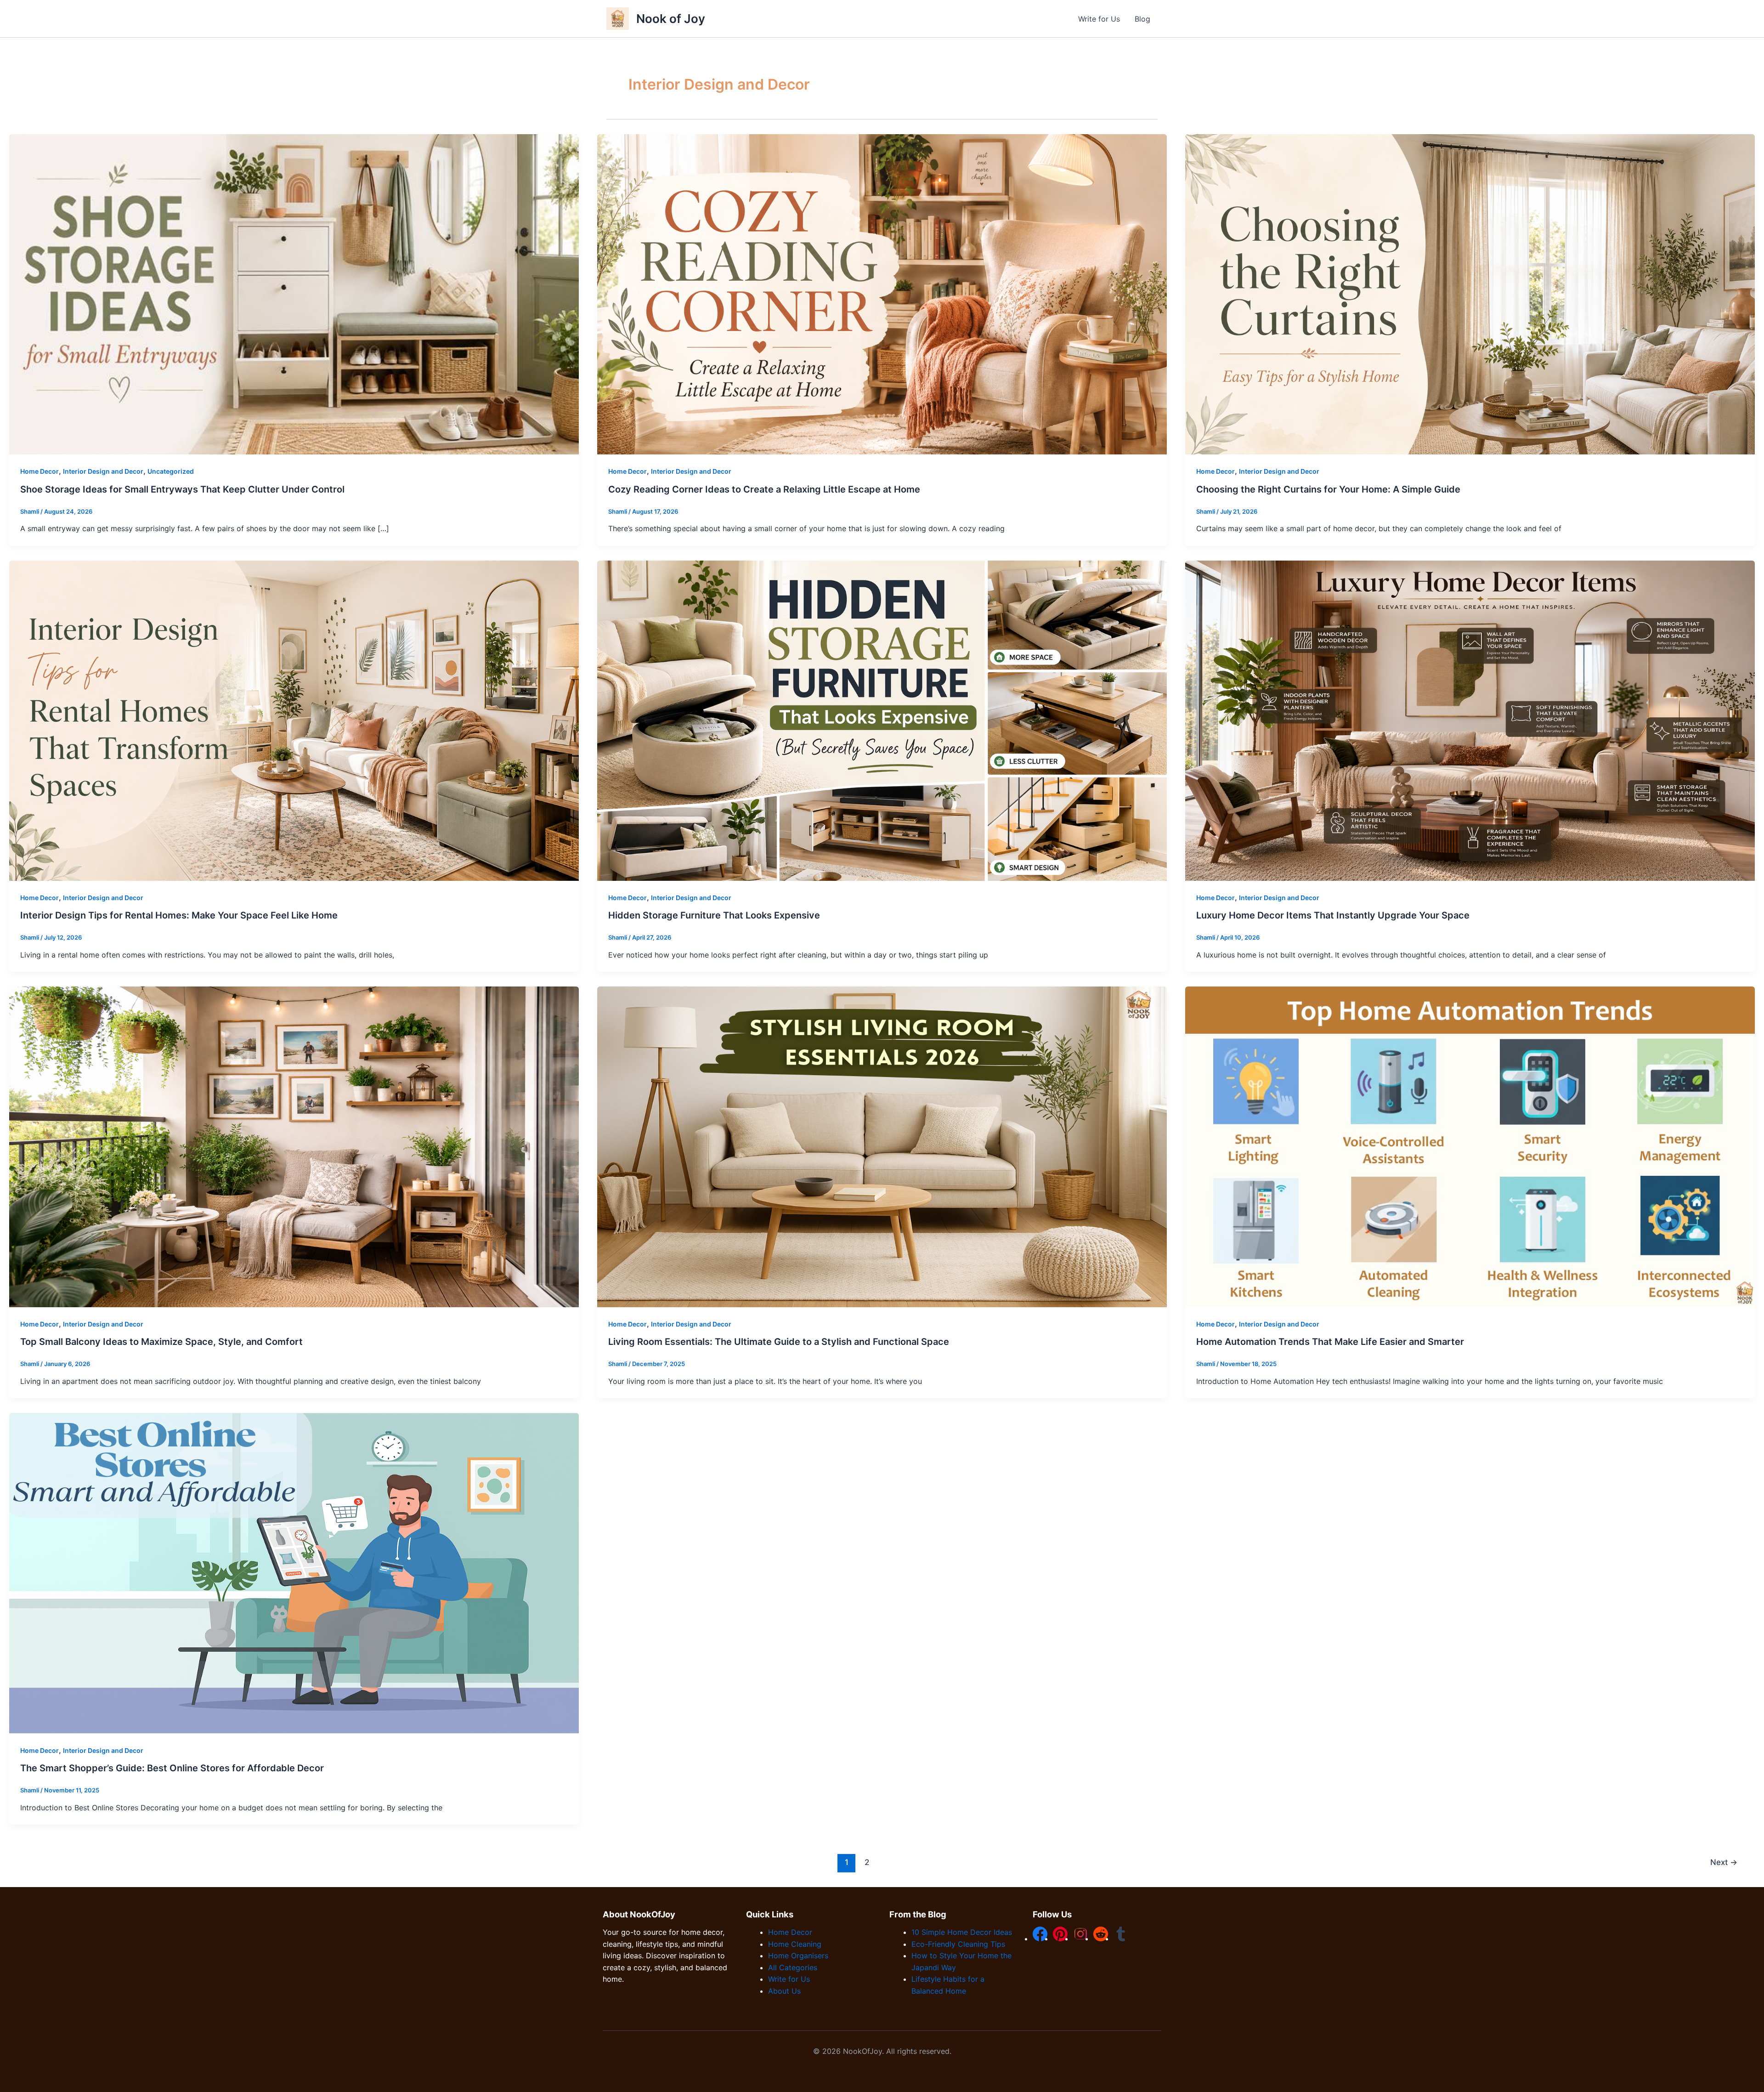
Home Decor (40, 471)
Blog (1142, 19)
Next (1724, 1862)
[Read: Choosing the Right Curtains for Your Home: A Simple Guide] (1470, 294)
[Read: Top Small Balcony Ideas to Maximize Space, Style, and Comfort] (294, 1146)
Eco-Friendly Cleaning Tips (958, 1944)
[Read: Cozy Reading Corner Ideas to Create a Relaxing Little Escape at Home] (882, 294)
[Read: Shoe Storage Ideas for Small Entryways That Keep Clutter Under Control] (294, 294)
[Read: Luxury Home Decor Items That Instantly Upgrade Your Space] (1470, 720)
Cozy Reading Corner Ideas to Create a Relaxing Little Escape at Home (764, 489)
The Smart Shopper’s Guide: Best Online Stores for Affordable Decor (172, 1768)
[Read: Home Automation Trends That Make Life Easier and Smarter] (1470, 1146)
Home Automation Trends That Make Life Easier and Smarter (1330, 1342)
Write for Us (1099, 19)
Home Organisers (798, 1956)
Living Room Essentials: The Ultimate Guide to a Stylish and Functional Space (779, 1342)
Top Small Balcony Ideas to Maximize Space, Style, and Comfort (161, 1342)
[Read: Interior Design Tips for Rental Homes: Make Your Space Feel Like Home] (294, 720)
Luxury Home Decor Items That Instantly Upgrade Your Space (1333, 915)
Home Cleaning (795, 1944)
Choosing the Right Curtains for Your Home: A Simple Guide (1328, 489)
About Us (784, 1991)
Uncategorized (171, 471)
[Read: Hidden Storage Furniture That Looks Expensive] (882, 720)
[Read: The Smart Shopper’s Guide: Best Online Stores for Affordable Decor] (294, 1572)
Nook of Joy (671, 19)
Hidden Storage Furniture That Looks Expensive (715, 915)
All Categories (793, 1967)
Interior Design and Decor (103, 471)
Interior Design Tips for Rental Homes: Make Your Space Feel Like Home (179, 915)
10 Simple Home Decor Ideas (962, 1932)
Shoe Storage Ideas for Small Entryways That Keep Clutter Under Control (182, 489)
